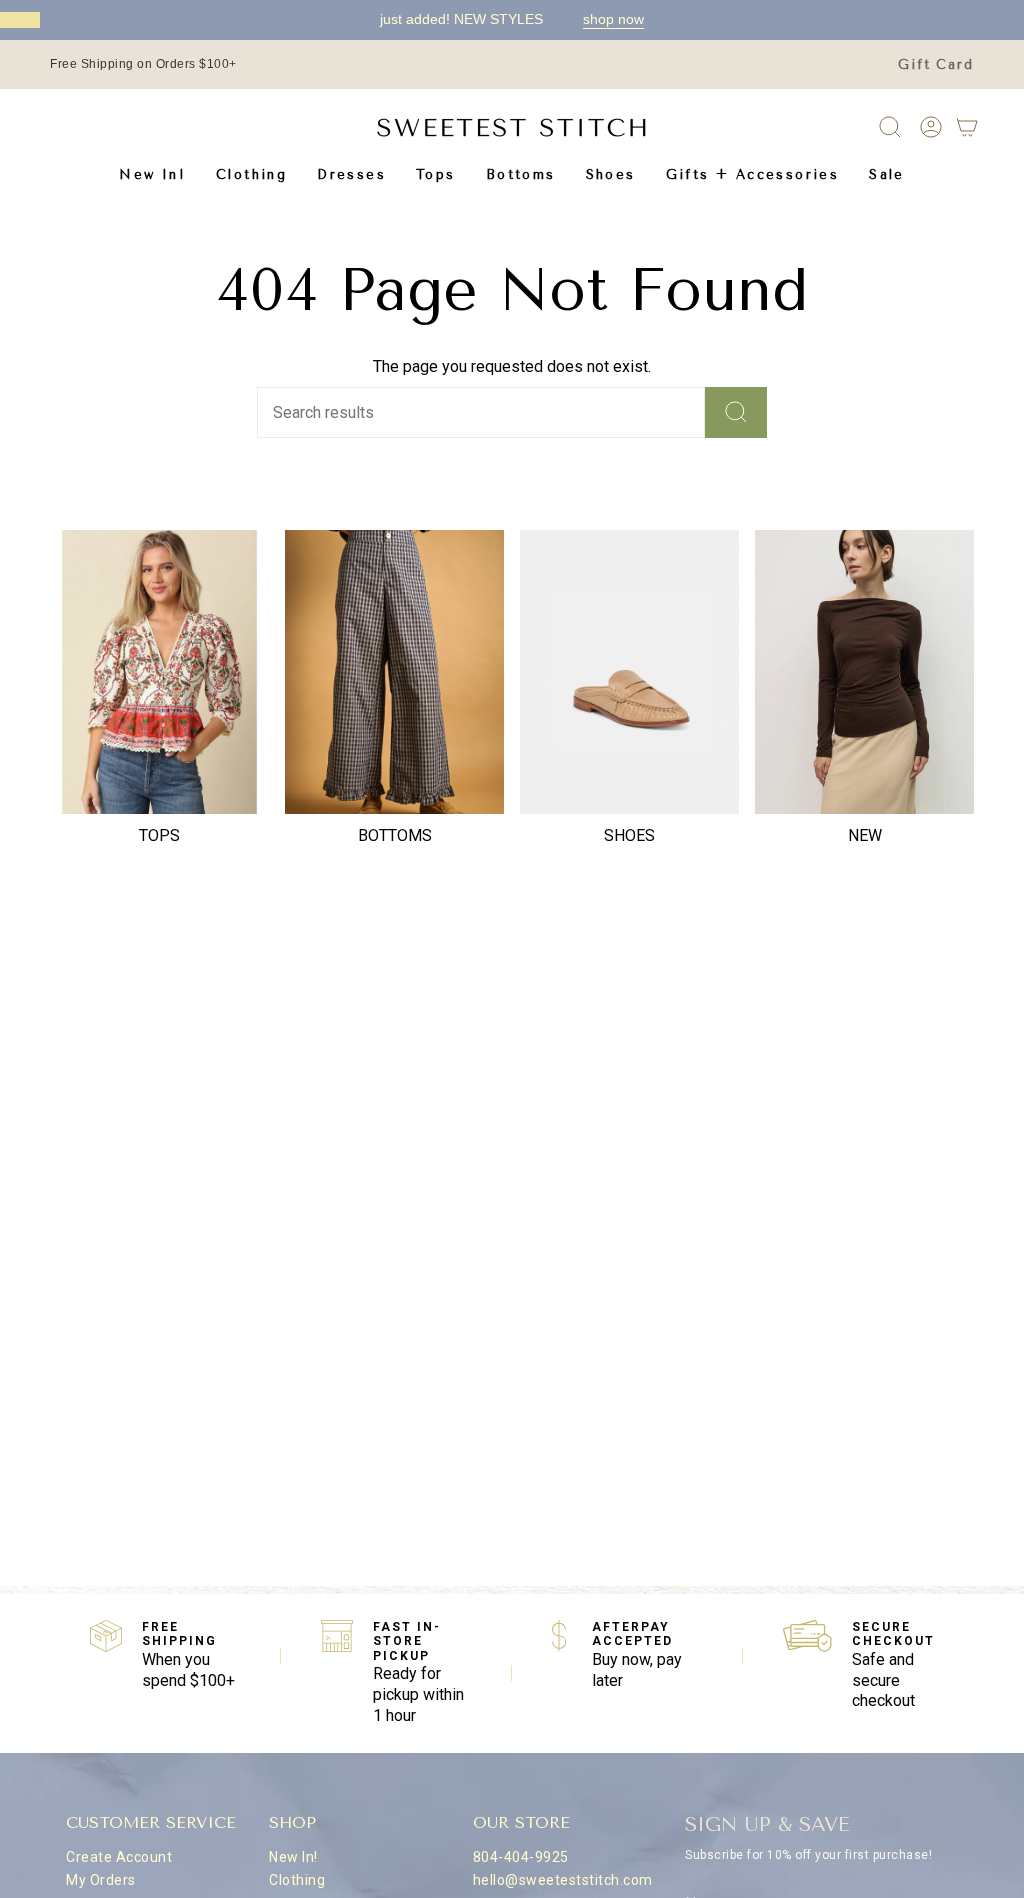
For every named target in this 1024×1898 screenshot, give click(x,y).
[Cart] (967, 127)
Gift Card (936, 64)
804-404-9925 (521, 1857)
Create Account (119, 1857)
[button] (251, 174)
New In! (293, 1857)
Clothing (297, 1880)
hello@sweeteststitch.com (563, 1880)
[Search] (736, 412)
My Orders (101, 1880)
